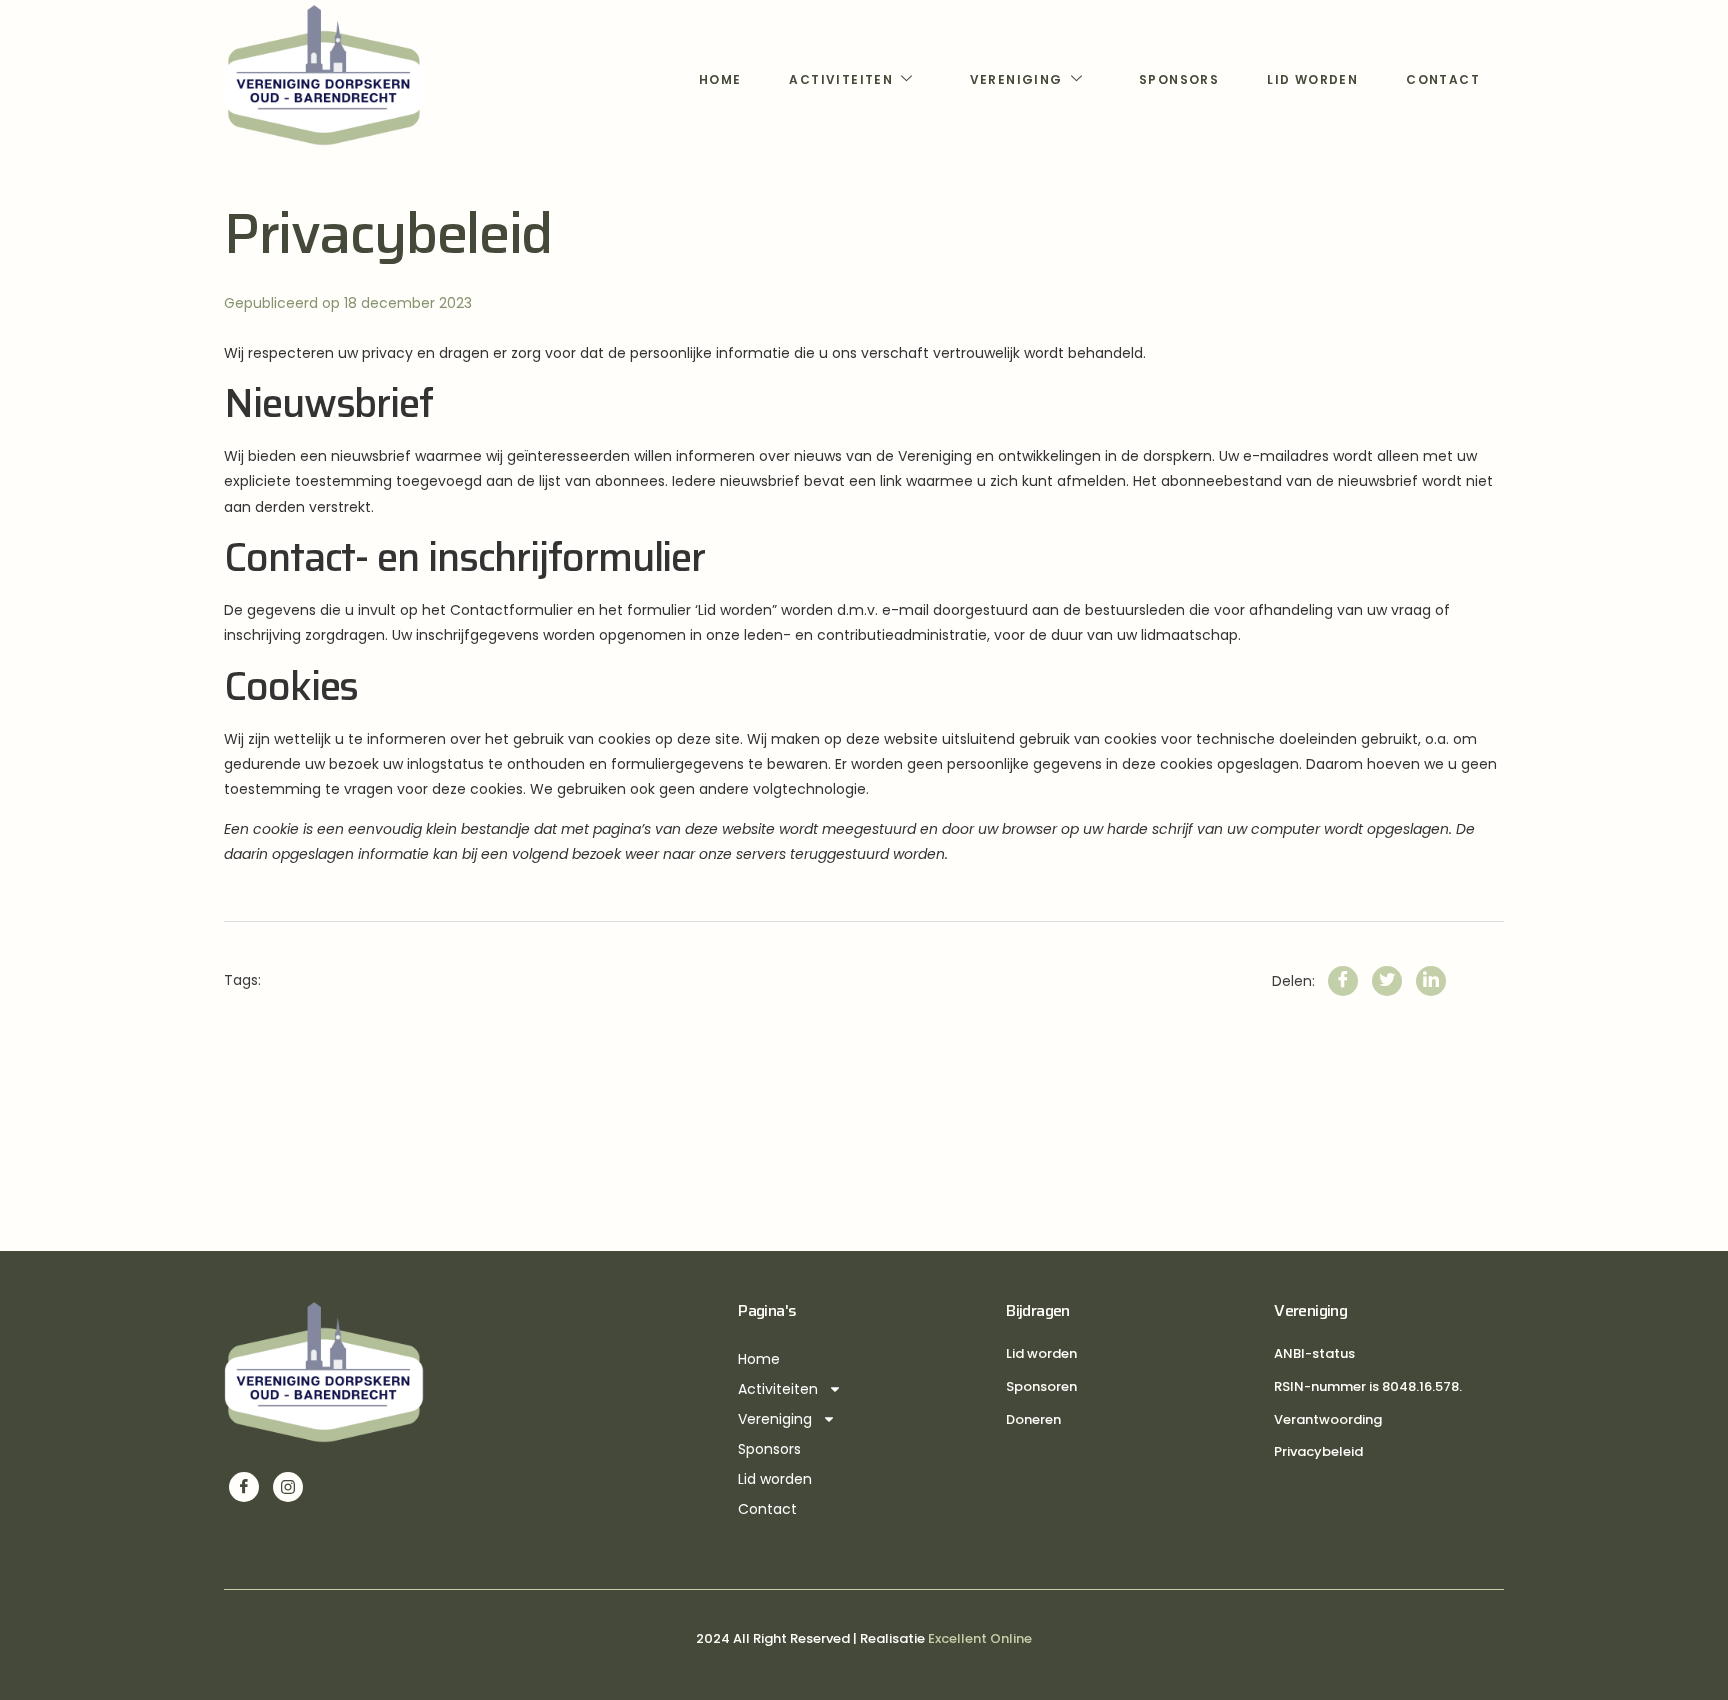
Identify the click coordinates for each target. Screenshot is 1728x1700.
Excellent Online (980, 1638)
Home (720, 79)
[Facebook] (1343, 981)
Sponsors (1179, 79)
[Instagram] (288, 1487)
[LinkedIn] (1431, 981)
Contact (1443, 79)
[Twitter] (1387, 981)
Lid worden (1312, 79)
